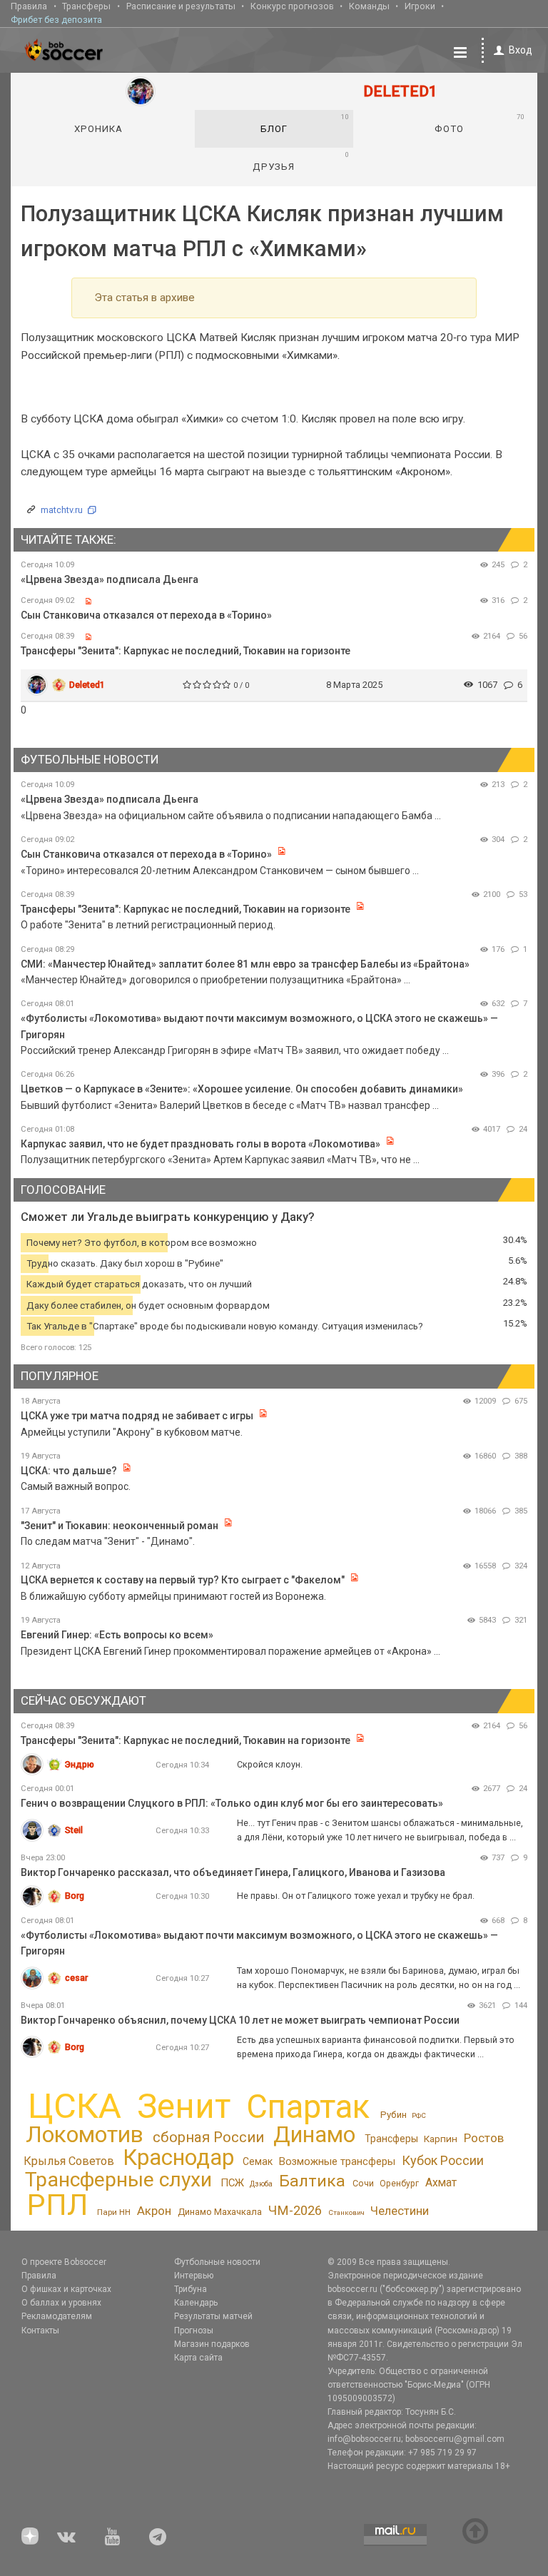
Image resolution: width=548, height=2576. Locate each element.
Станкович (346, 2212)
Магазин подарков (212, 2344)
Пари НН (114, 2212)
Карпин (441, 2139)
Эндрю (80, 1764)
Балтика (312, 2181)
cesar (76, 1978)
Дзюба (261, 2184)
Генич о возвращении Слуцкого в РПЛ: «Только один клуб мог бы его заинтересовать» (232, 1803)
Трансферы (86, 6)
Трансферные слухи (118, 2180)
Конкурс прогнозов (292, 6)
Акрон (154, 2211)
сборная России (208, 2137)
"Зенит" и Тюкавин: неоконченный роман (120, 1526)
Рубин (394, 2115)
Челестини (400, 2211)
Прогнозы (194, 2331)
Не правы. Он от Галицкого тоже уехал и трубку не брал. (356, 1896)
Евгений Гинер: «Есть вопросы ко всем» (117, 1635)
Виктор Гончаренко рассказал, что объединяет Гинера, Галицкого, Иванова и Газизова (233, 1872)
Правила (29, 6)
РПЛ (57, 2205)
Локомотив (85, 2134)
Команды (369, 6)
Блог (305, 123)
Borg (75, 1896)
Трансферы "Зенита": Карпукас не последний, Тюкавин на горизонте (186, 651)
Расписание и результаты (181, 6)
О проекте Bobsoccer (64, 2262)
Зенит (184, 2106)
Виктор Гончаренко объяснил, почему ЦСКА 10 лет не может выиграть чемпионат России (240, 2020)
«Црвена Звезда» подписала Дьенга (110, 579)
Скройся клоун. (270, 1764)
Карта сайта (198, 2358)
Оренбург (399, 2184)
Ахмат (441, 2182)
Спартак (308, 2107)
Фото (479, 123)
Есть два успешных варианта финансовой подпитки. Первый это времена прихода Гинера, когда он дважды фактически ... (376, 2047)
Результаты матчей (213, 2316)
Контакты (40, 2331)
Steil (74, 1830)
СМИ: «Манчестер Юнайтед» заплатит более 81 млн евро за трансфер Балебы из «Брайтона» (245, 964)
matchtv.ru (62, 510)
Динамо (314, 2135)
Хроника (98, 129)
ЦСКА (75, 2106)
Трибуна (191, 2289)
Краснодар (178, 2157)
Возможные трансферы (337, 2161)
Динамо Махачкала (220, 2212)
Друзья (301, 161)
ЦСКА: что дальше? (69, 1471)
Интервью (194, 2276)
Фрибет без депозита (56, 20)
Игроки (420, 6)
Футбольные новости (217, 2262)
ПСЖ (232, 2183)
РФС (419, 2115)
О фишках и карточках (66, 2289)
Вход (521, 50)
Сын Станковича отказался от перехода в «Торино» (146, 615)
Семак (258, 2161)
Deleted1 (87, 685)
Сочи (363, 2183)
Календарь (196, 2303)
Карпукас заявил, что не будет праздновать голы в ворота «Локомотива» (201, 1144)
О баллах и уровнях (61, 2303)
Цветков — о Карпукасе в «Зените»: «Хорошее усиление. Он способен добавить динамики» (242, 1089)
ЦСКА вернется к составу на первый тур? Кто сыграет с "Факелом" (183, 1580)
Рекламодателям (57, 2316)
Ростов (484, 2138)
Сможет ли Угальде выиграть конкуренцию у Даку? (168, 1217)
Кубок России (443, 2160)
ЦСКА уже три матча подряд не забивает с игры (138, 1416)
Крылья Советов (69, 2161)
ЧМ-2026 (295, 2211)
